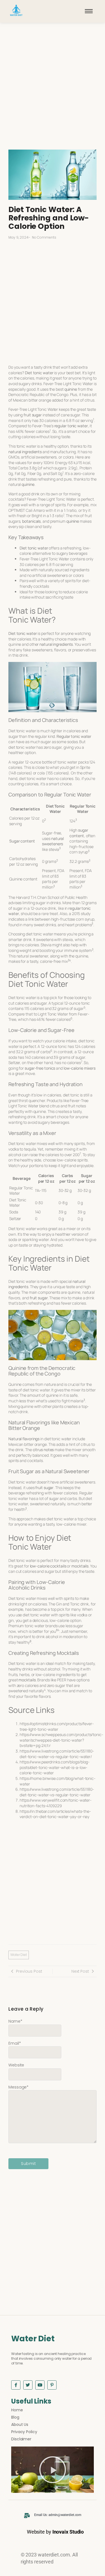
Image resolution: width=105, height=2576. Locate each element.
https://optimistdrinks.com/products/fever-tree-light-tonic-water (57, 1726)
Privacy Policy (24, 2432)
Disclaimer (21, 2439)
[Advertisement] (53, 92)
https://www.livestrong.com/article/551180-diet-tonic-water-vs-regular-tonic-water (57, 1792)
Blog (15, 2417)
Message (18, 2087)
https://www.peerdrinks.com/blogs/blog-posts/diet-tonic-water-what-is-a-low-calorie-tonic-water (55, 1767)
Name (15, 2021)
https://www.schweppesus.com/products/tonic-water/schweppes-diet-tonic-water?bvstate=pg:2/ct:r (61, 1740)
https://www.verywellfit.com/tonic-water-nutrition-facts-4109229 (56, 1803)
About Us (20, 2424)
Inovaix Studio (68, 2532)
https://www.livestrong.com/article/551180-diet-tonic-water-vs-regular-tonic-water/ (57, 1754)
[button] (53, 2470)
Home (17, 2410)
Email (15, 2043)
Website (16, 2065)
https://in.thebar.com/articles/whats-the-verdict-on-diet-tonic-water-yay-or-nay (55, 1814)
